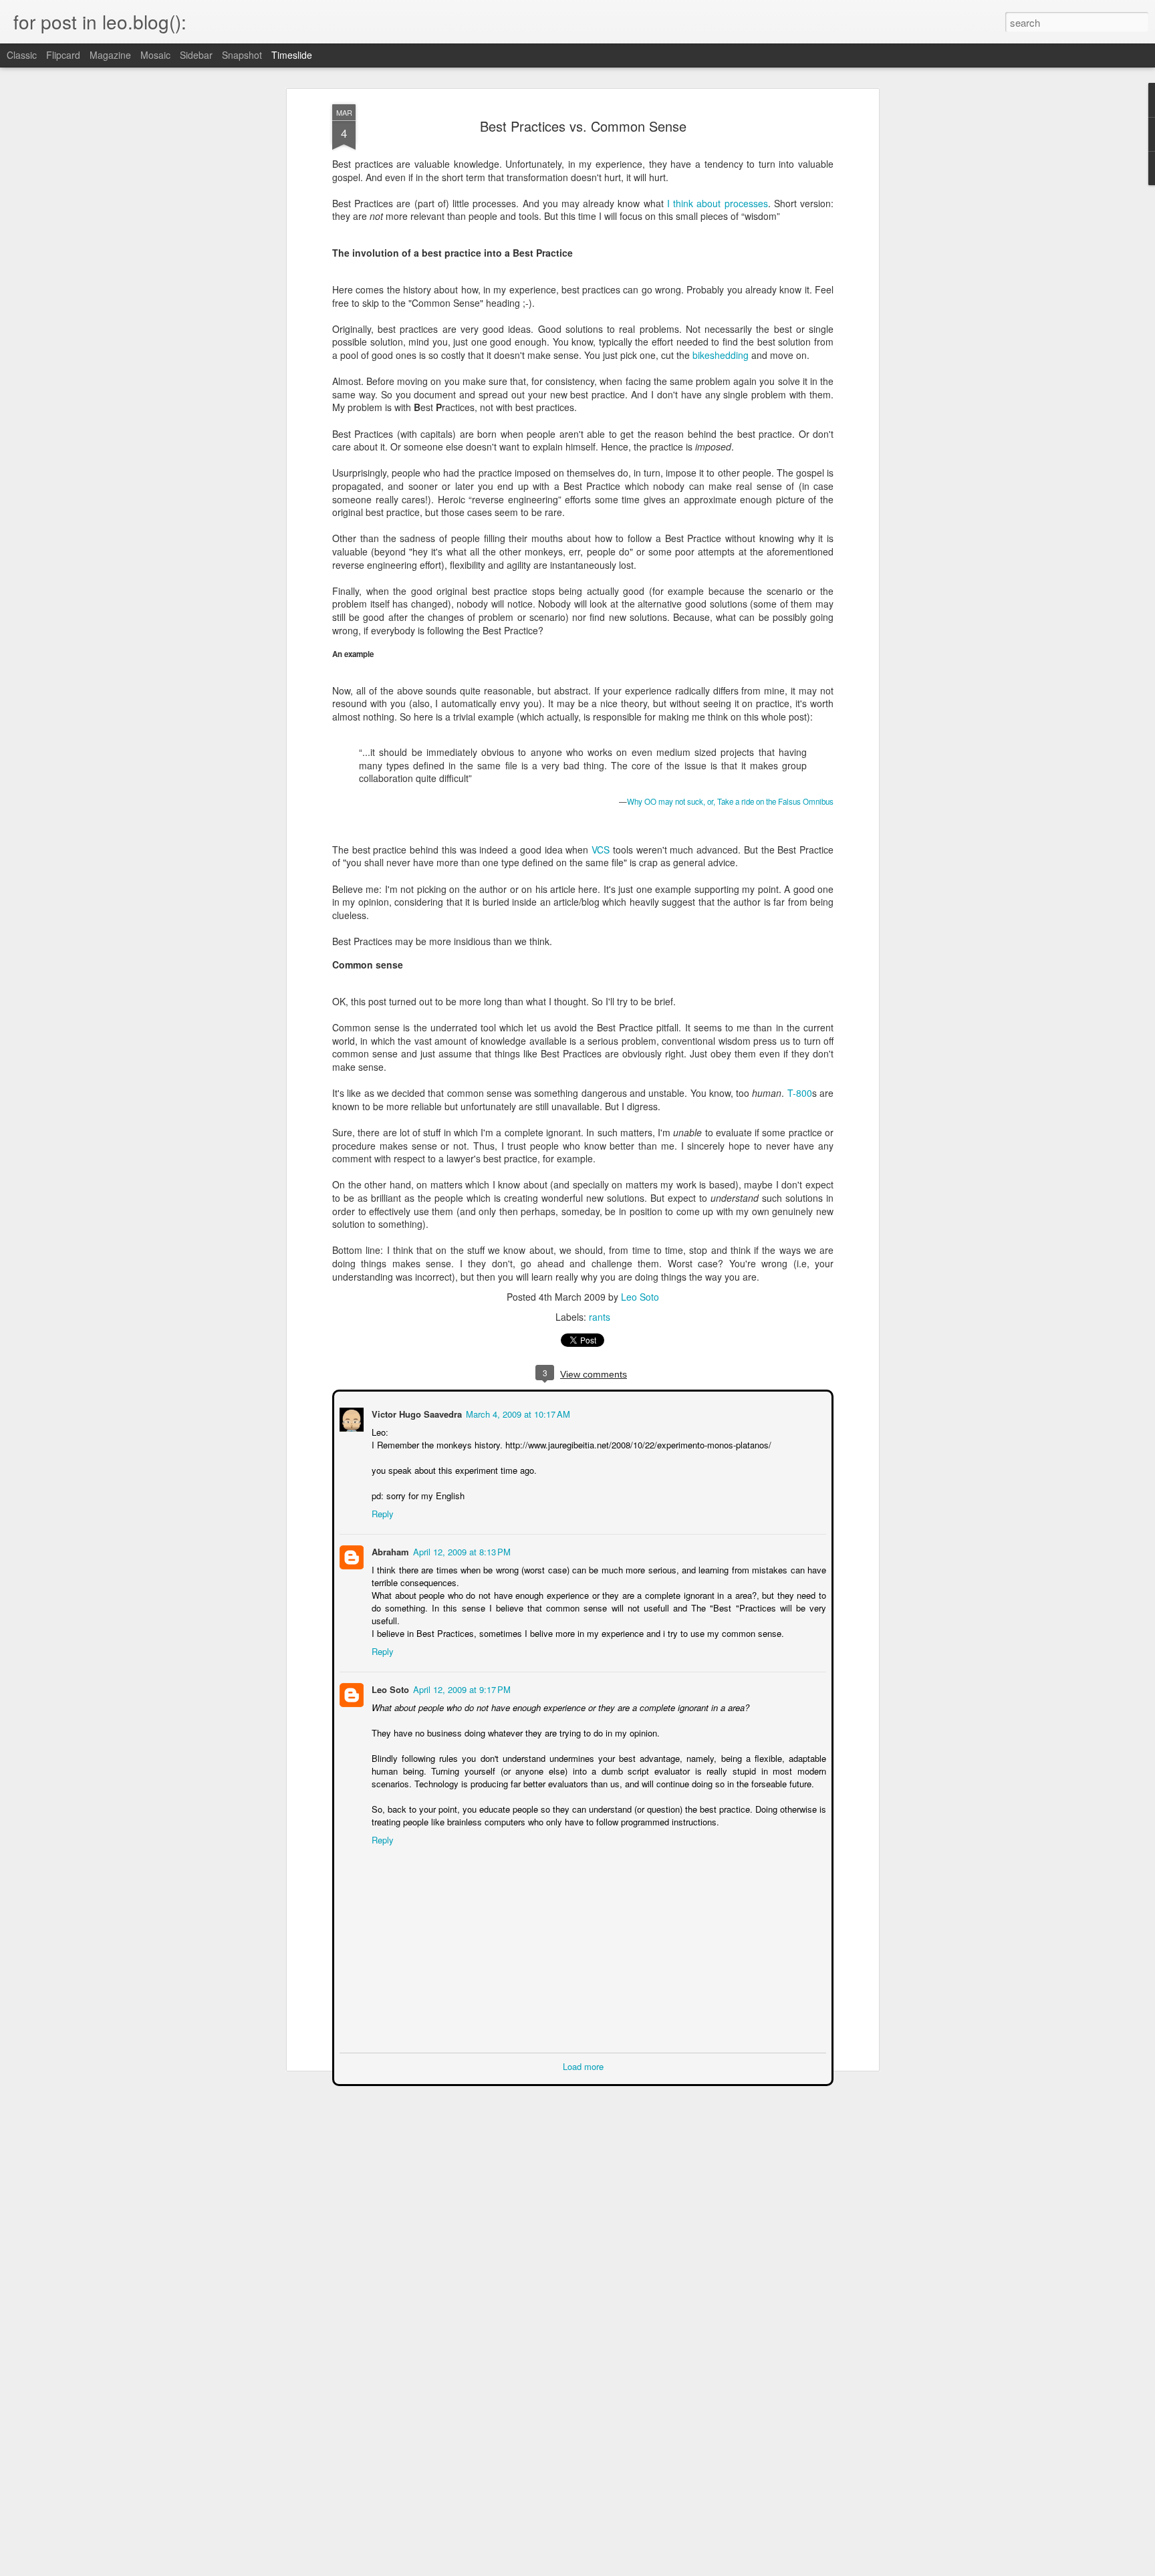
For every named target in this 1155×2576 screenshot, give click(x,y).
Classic (22, 55)
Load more (583, 2065)
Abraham (389, 1550)
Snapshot (242, 55)
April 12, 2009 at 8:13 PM (461, 1550)
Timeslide (292, 55)
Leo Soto (640, 1297)
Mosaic (155, 55)
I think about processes (718, 203)
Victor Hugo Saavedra (415, 1413)
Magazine (110, 55)
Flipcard (63, 55)
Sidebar (196, 55)
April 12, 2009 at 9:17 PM (461, 1688)
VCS (601, 850)
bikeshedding (721, 355)
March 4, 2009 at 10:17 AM (517, 1413)
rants (600, 1317)
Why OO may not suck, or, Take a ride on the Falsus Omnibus (730, 801)
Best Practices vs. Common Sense (583, 126)
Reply (381, 1512)
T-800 (800, 1093)
